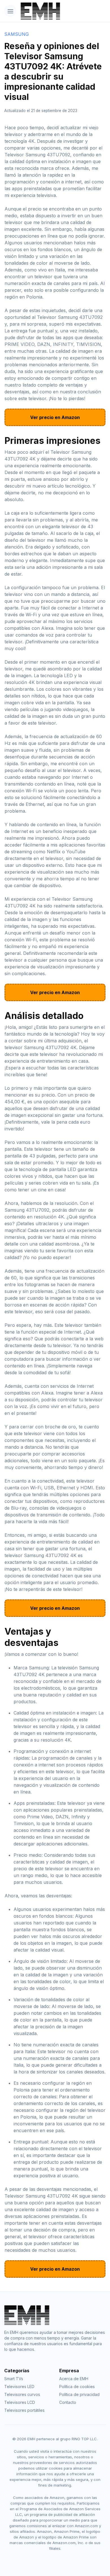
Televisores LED (19, 2387)
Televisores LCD (20, 2402)
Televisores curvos (22, 2394)
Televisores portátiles (24, 2410)
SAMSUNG (16, 34)
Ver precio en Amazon (55, 417)
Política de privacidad (79, 2394)
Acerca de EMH (74, 2379)
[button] (10, 11)
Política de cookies (77, 2387)
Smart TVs (14, 2379)
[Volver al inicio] (36, 11)
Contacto (68, 2402)
